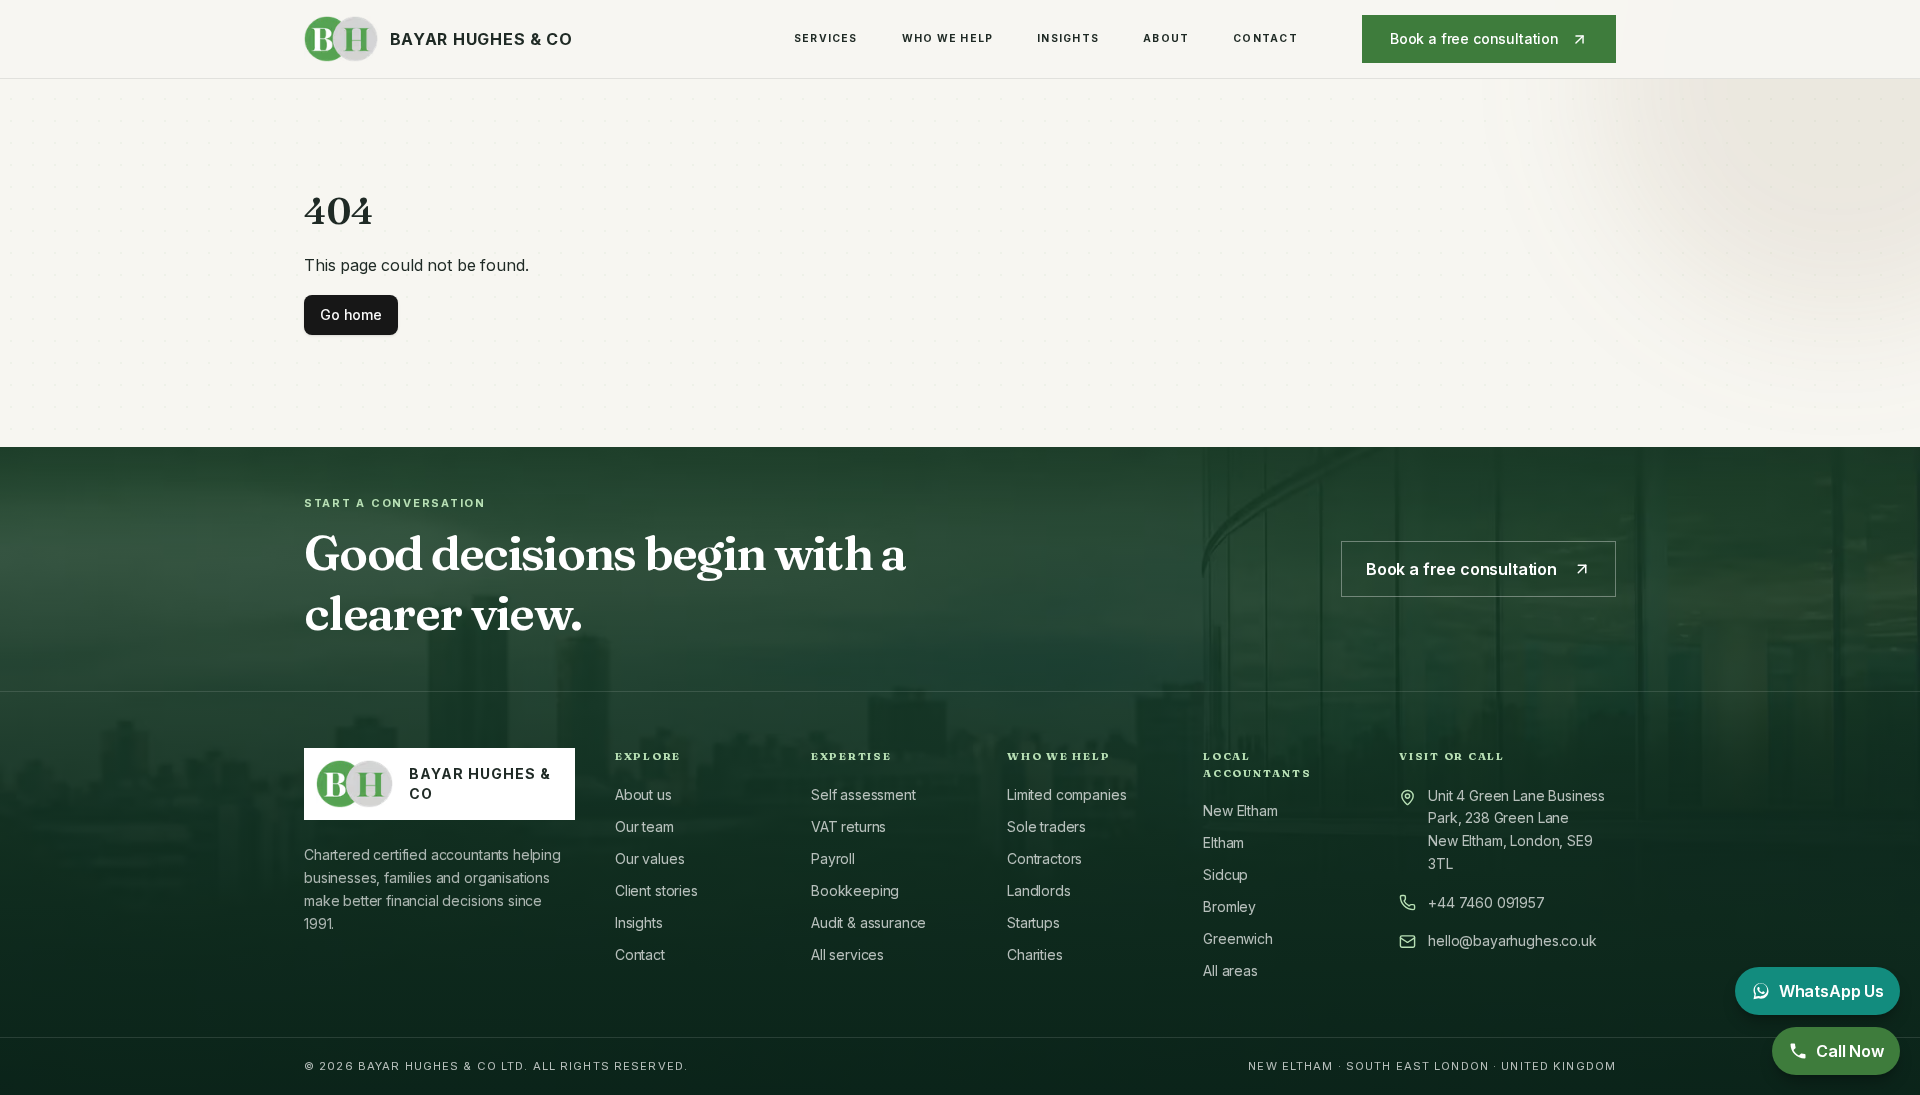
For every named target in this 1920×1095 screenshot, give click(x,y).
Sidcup (1225, 874)
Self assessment (863, 794)
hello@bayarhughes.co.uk (1512, 940)
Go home (351, 314)
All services (847, 954)
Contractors (1044, 858)
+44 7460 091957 (1486, 902)
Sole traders (1046, 826)
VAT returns (848, 826)
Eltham (1223, 842)
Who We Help (948, 38)
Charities (1035, 954)
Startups (1033, 922)
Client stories (656, 890)
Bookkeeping (855, 890)
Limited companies (1066, 794)
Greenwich (1238, 938)
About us (643, 794)
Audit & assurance (868, 922)
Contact (1265, 38)
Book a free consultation (1474, 38)
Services (826, 38)
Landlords (1039, 890)
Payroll (833, 858)
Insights (1068, 38)
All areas (1230, 970)
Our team (644, 826)
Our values (649, 858)
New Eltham (1240, 810)
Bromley (1229, 906)
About (1166, 38)
